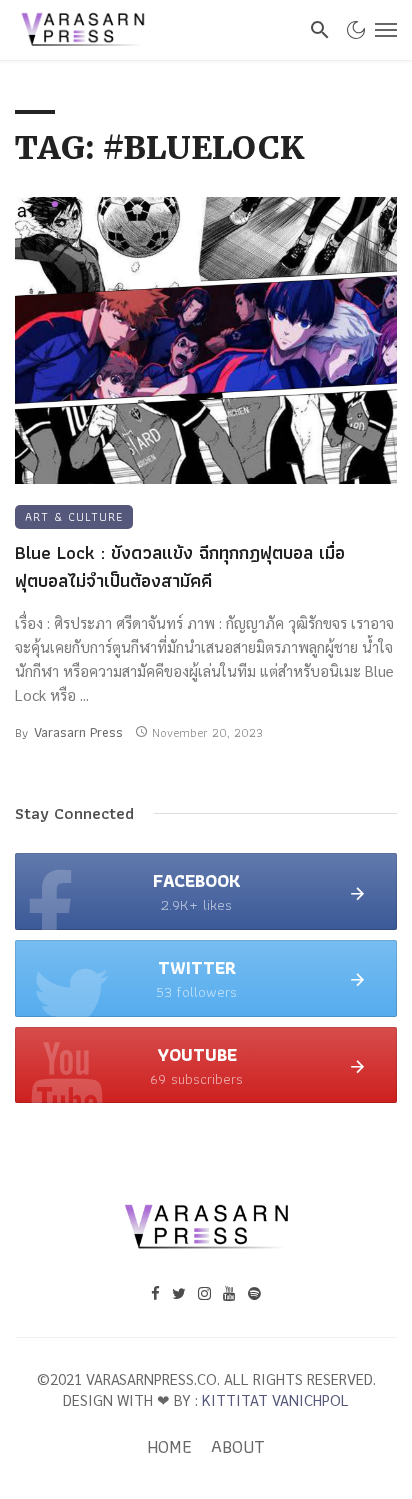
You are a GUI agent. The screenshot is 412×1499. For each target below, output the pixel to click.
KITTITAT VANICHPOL (275, 1399)
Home (169, 1447)
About (238, 1447)
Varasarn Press (78, 732)
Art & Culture (74, 516)
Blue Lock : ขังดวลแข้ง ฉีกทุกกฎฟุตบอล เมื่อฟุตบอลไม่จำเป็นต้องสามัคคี (180, 567)
